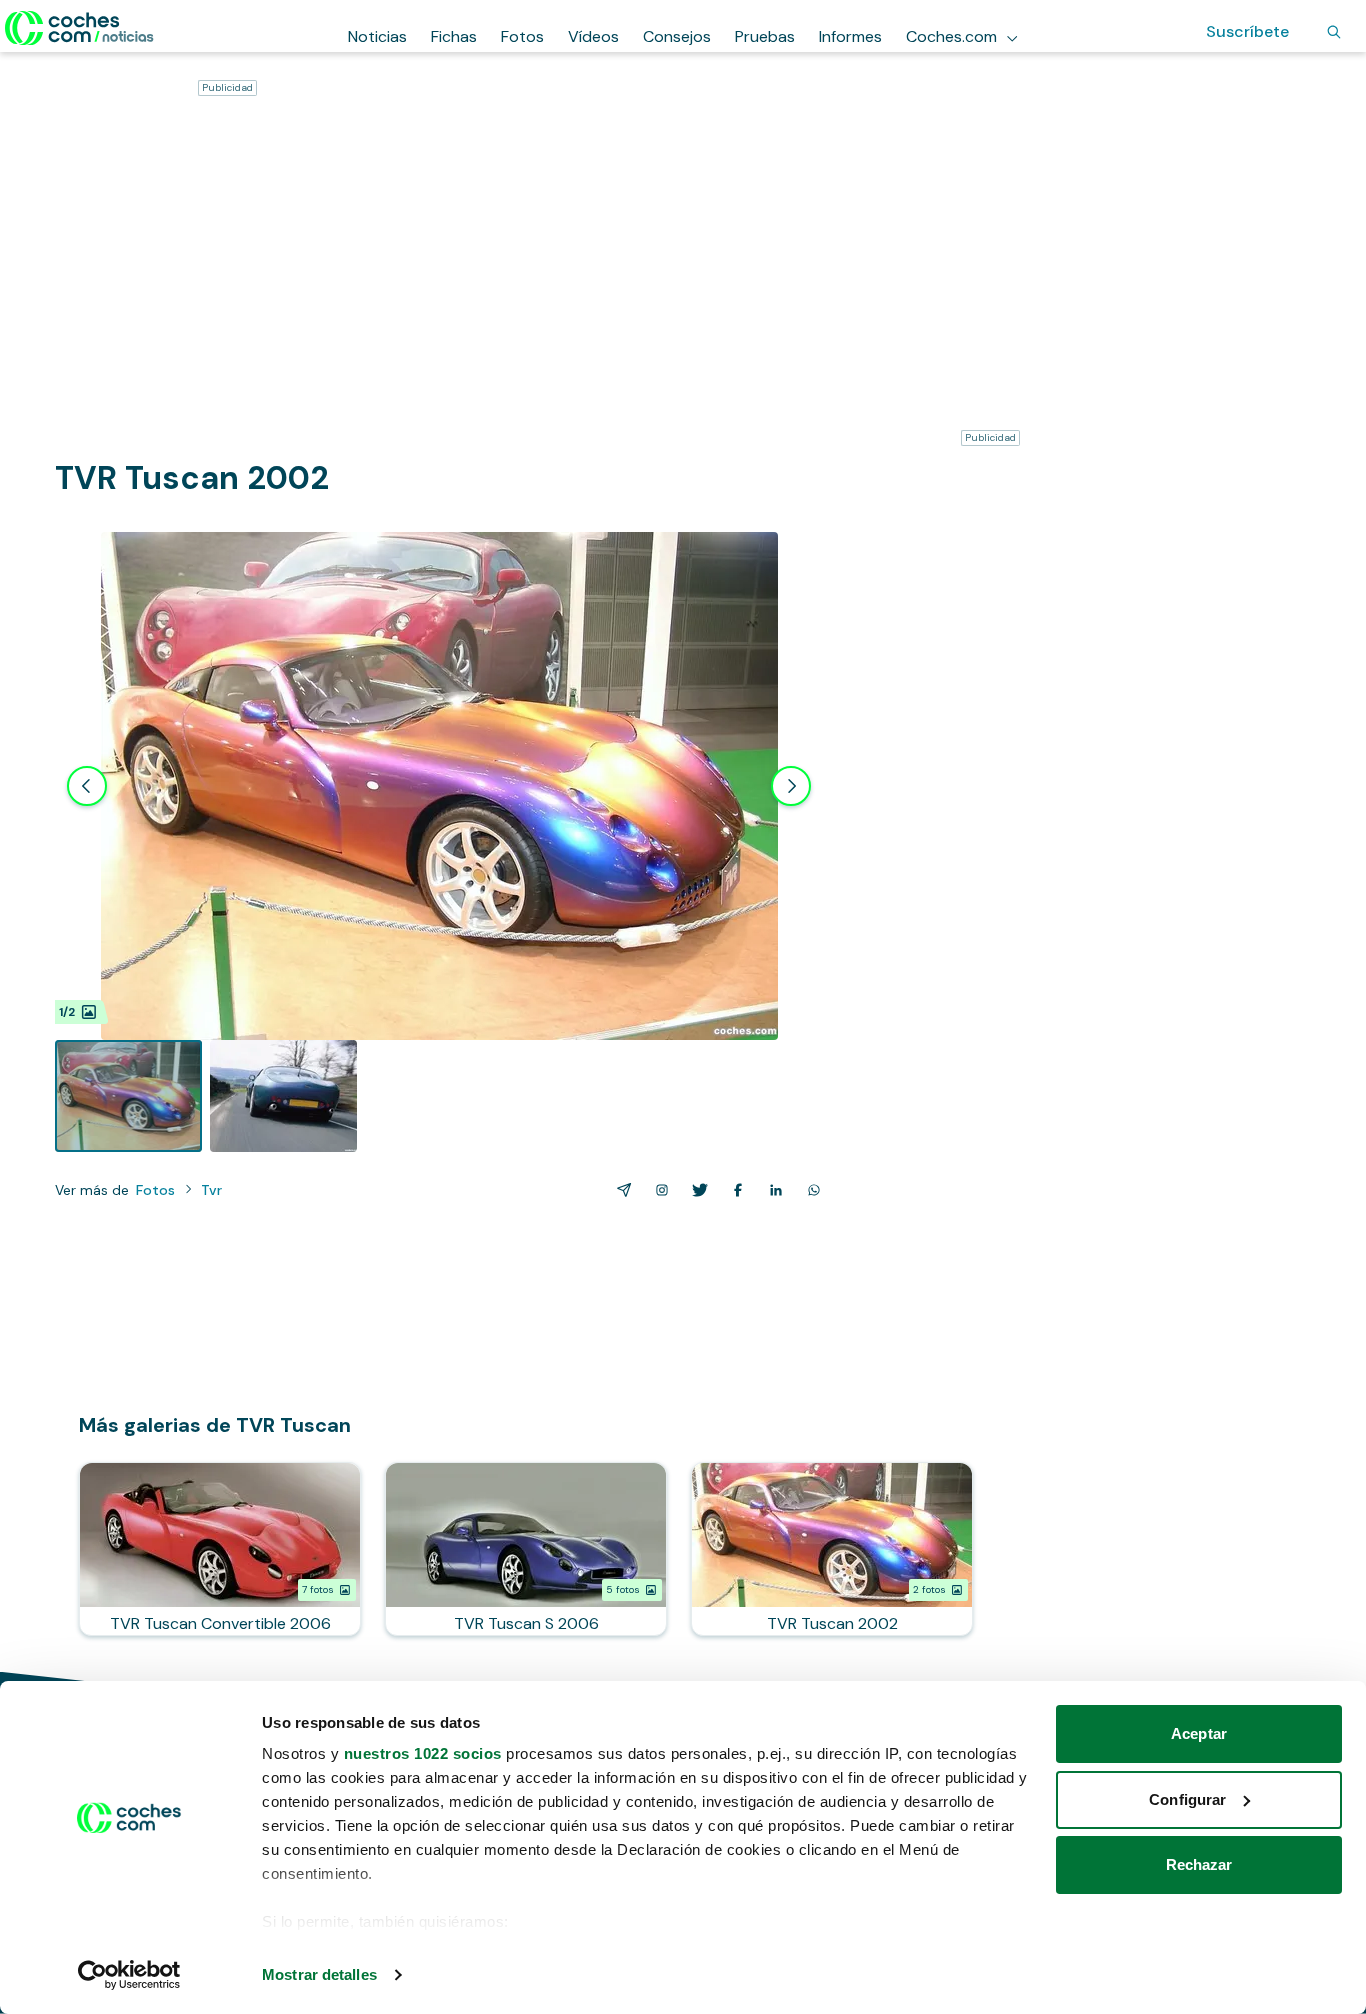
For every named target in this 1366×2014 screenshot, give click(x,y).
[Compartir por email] (620, 1190)
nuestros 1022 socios (423, 1753)
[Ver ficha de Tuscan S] (526, 1549)
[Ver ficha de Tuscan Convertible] (220, 1549)
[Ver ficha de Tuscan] (832, 1549)
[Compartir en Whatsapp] (810, 1190)
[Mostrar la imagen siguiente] (791, 786)
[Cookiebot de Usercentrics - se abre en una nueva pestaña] (129, 1975)
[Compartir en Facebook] (734, 1190)
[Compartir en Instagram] (658, 1190)
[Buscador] (1334, 32)
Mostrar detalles (319, 1974)
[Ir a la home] (79, 28)
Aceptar (1199, 1733)
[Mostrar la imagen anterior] (87, 786)
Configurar (1187, 1799)
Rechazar (1199, 1864)
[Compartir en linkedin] (772, 1190)
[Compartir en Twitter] (696, 1190)
